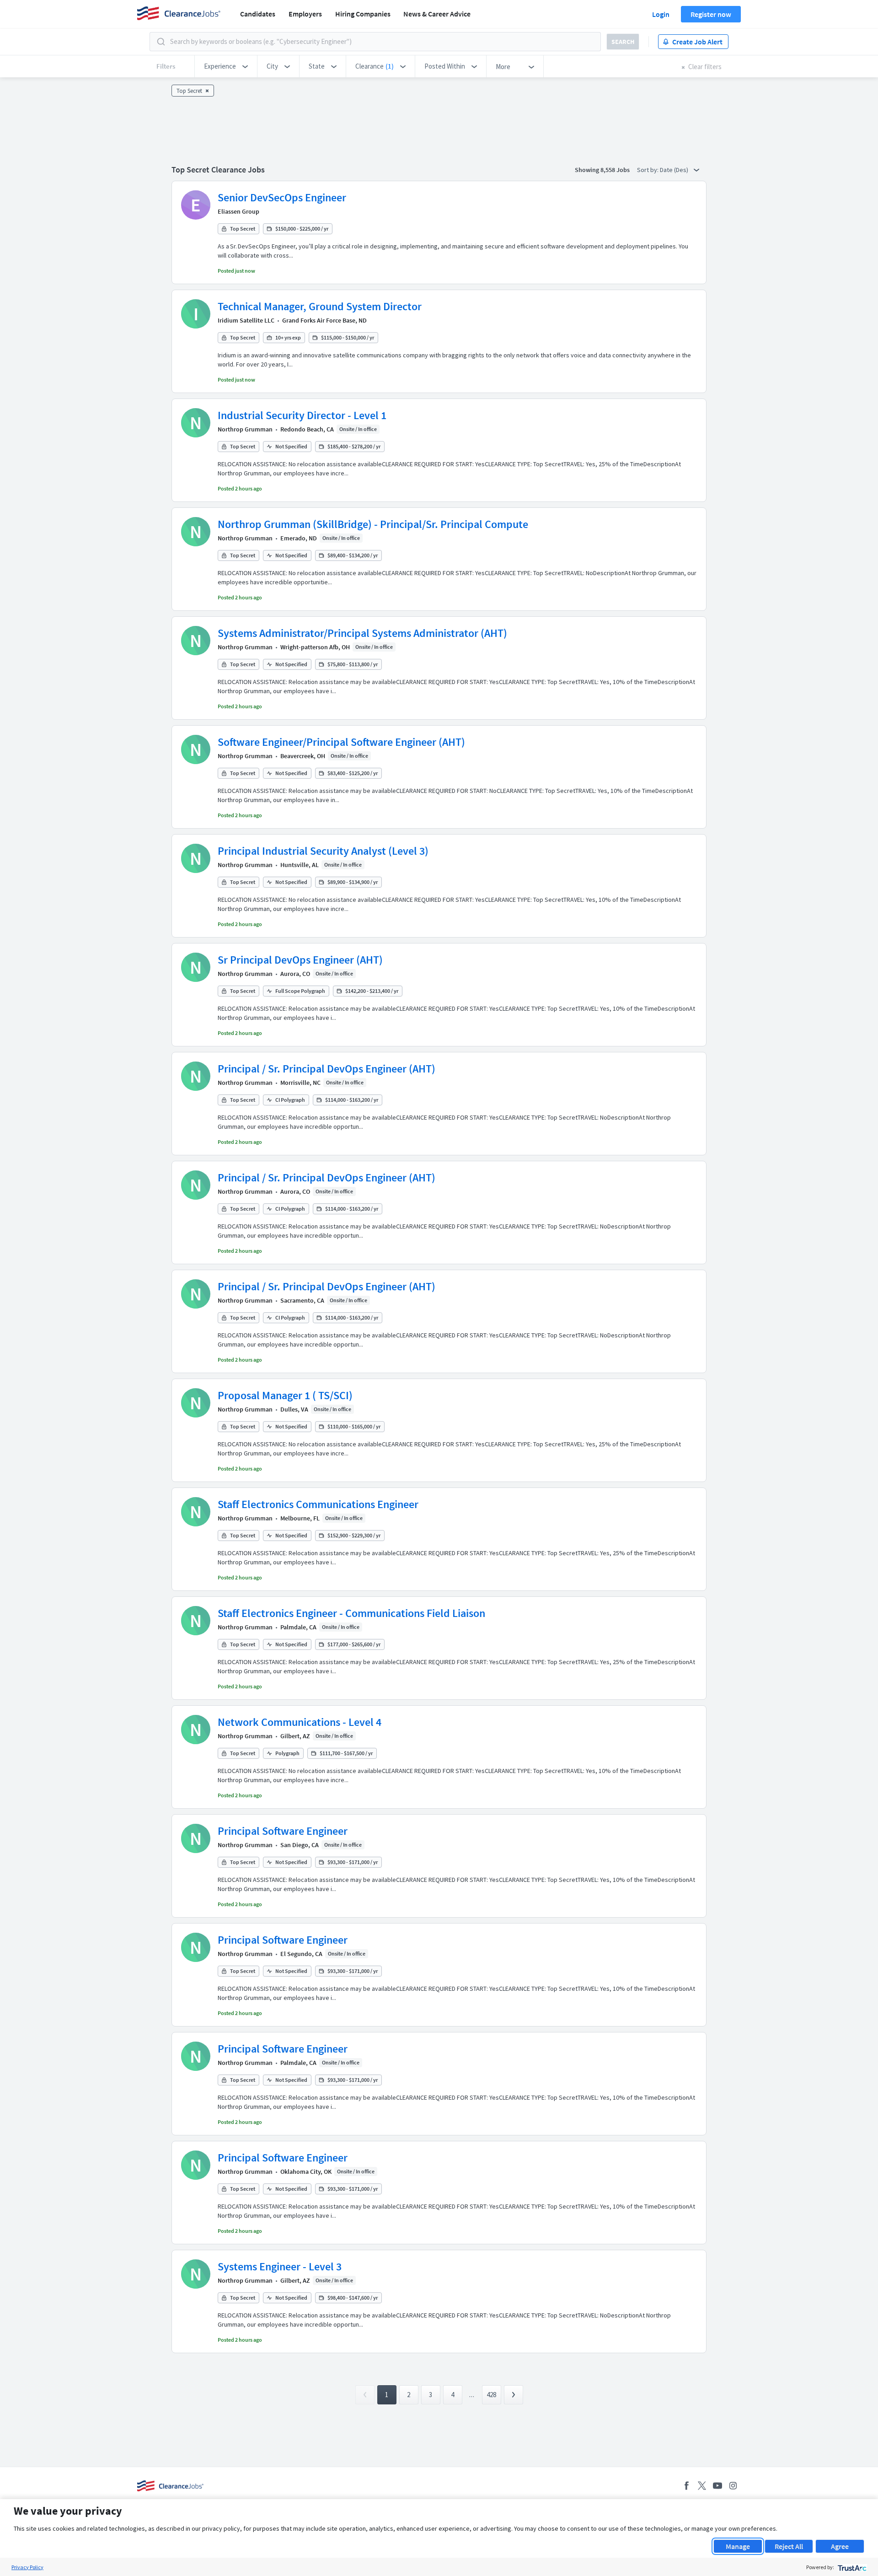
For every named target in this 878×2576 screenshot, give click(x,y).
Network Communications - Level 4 (300, 1722)
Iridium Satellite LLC (246, 320)
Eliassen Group (238, 211)
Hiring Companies (363, 14)
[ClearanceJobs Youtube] (717, 2486)
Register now (711, 14)
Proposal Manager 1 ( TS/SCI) (285, 1395)
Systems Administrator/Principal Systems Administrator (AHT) (362, 633)
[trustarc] (851, 2567)
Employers (305, 14)
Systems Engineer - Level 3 (280, 2266)
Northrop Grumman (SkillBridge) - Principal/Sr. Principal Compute (373, 524)
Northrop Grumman (245, 429)
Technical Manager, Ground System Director (320, 306)
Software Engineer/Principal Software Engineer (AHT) (341, 742)
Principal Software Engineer (283, 1831)
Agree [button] (840, 2546)
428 (491, 2395)
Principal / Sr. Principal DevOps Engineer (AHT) (327, 1069)
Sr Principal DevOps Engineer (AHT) (300, 960)
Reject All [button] (789, 2546)
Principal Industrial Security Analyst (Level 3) (323, 851)
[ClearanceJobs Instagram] (733, 2486)
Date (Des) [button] (675, 170)
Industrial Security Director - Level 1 (302, 415)
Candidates (258, 14)
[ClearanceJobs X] (702, 2486)
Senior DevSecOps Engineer (282, 197)
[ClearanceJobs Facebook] (686, 2486)
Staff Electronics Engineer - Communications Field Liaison (351, 1613)
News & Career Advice (437, 14)
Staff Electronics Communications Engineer (318, 1504)
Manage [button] (738, 2546)
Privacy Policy (27, 2567)
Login (661, 14)
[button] (226, 66)
